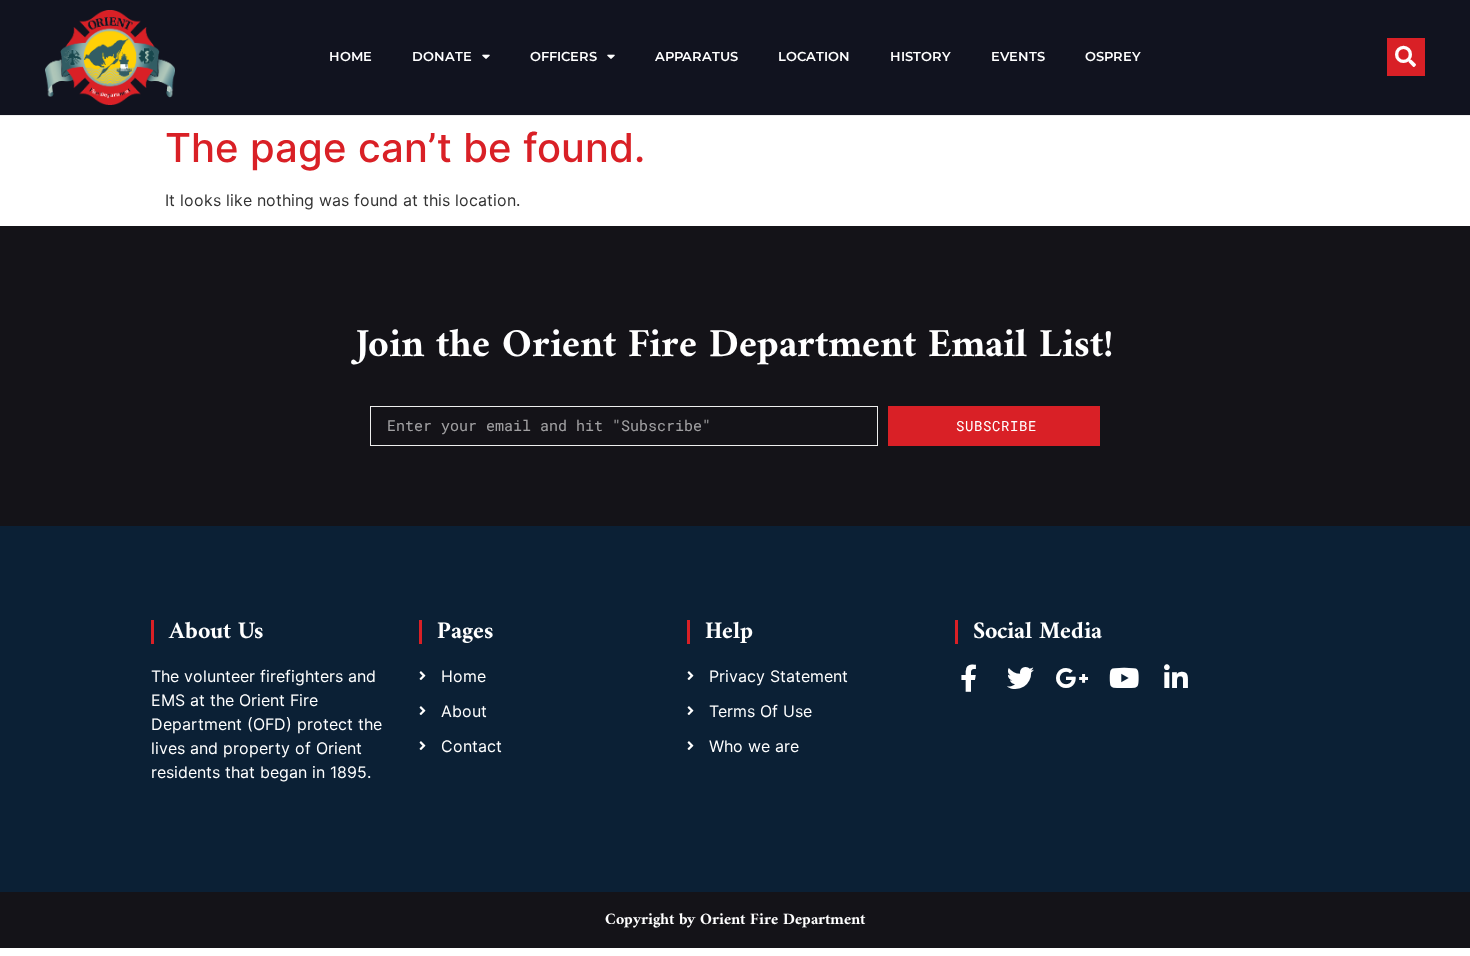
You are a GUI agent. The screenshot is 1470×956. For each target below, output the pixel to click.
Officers (563, 56)
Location (814, 56)
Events (1018, 56)
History (920, 56)
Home (350, 56)
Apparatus (696, 56)
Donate (442, 56)
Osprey (1113, 56)
